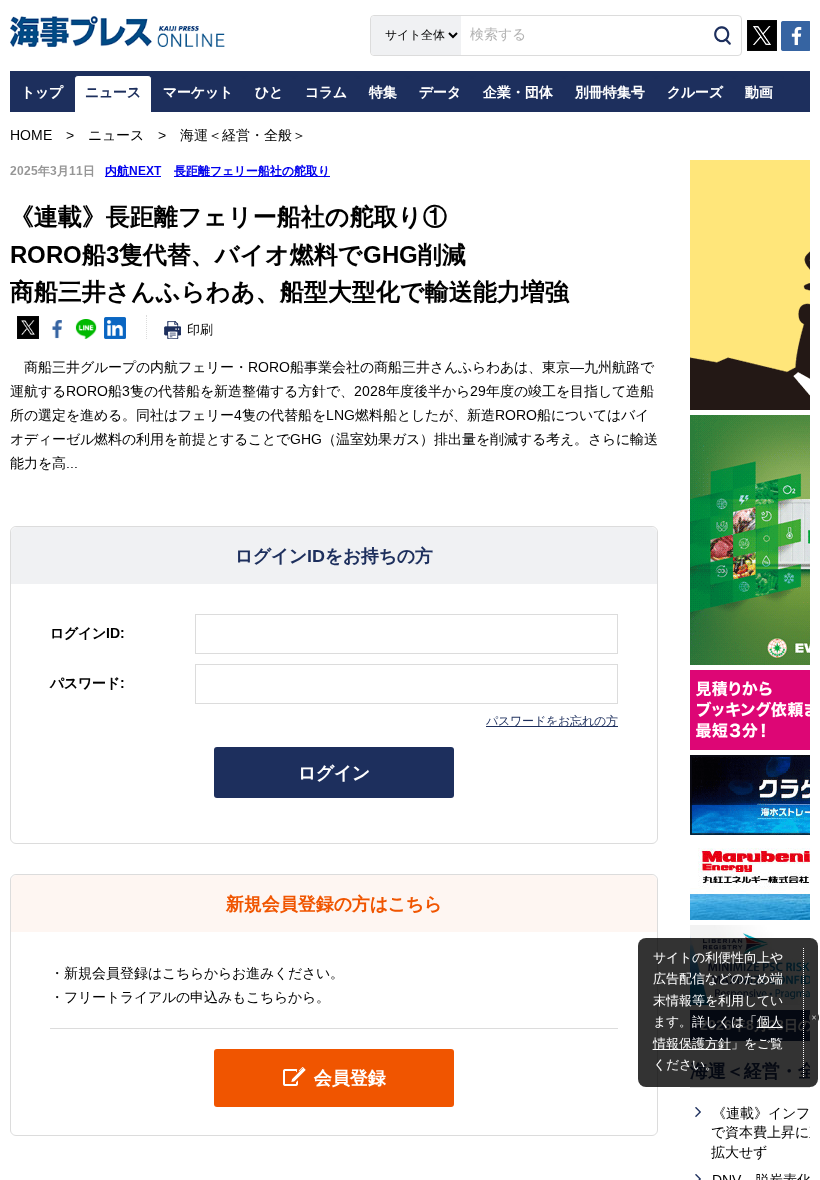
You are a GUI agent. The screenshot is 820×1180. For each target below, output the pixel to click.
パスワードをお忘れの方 (552, 721)
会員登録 (350, 1078)
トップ (42, 92)
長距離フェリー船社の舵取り (252, 171)
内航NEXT (133, 171)
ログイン (334, 773)
